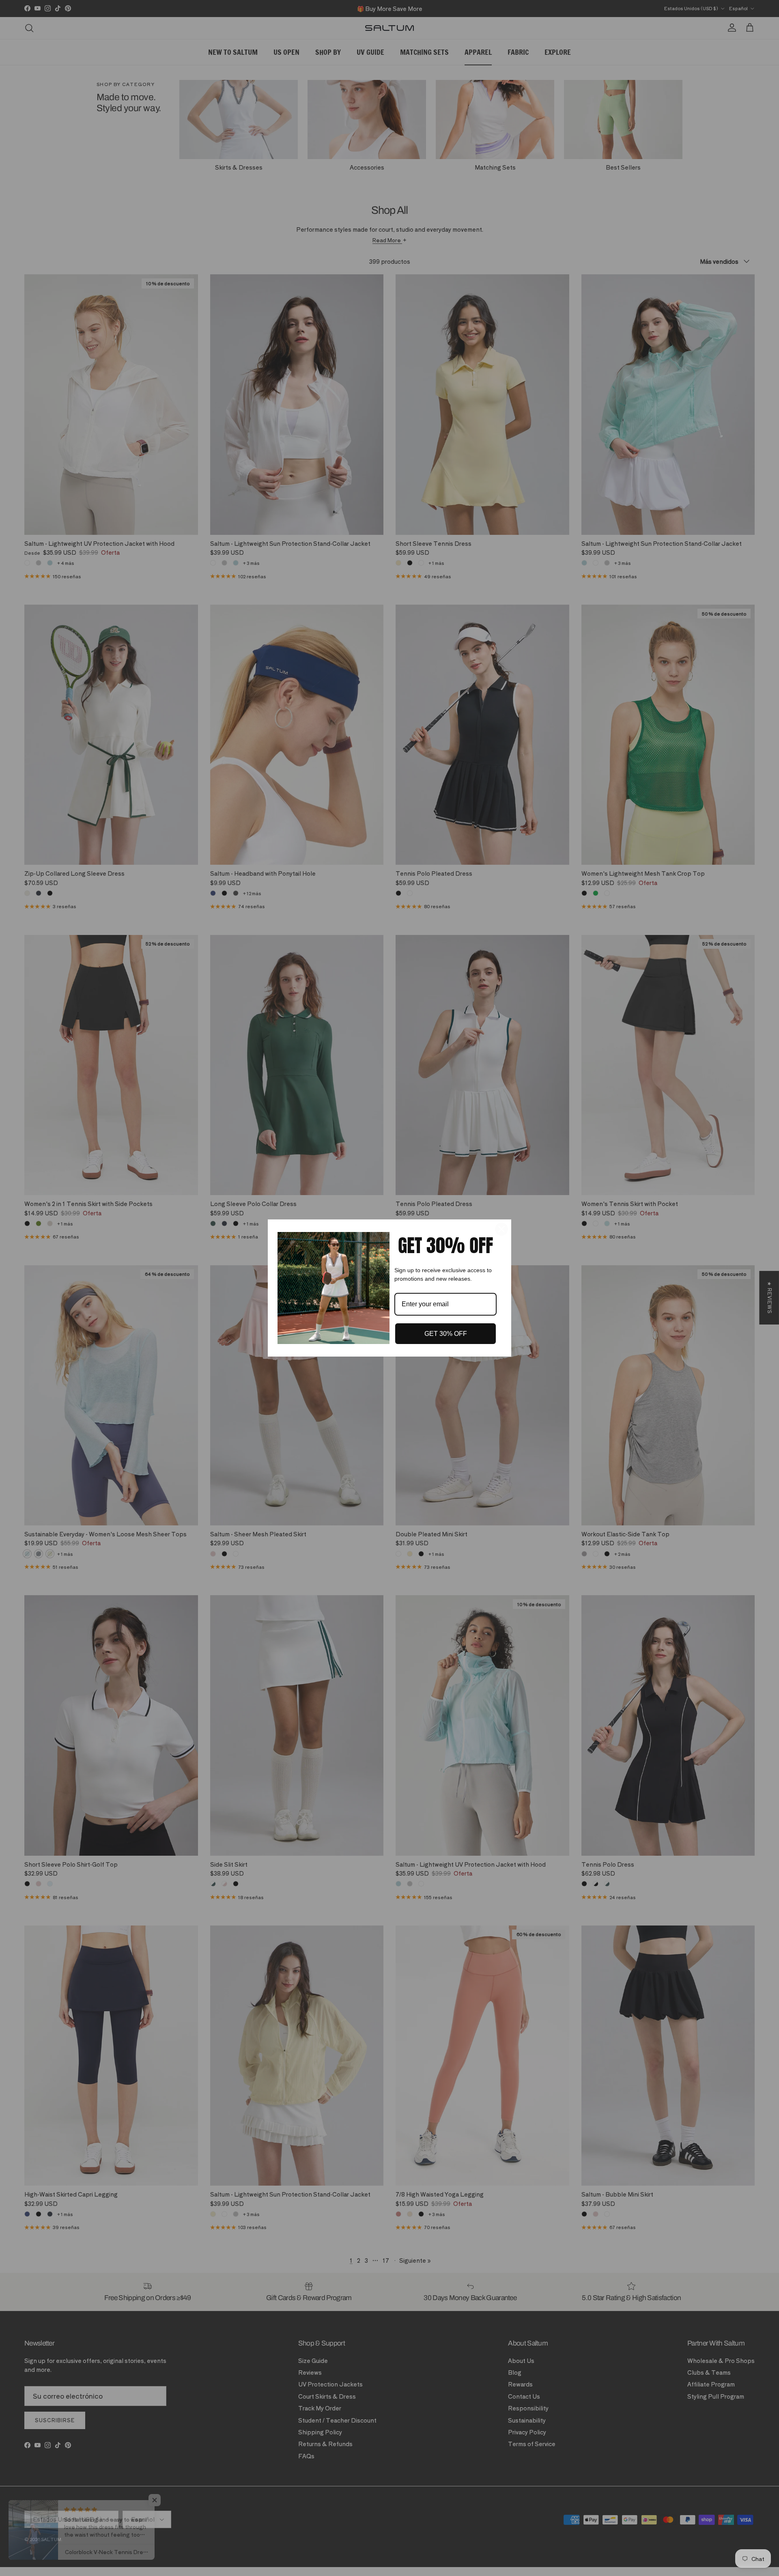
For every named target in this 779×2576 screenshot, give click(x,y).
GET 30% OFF (446, 1334)
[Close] (501, 1229)
